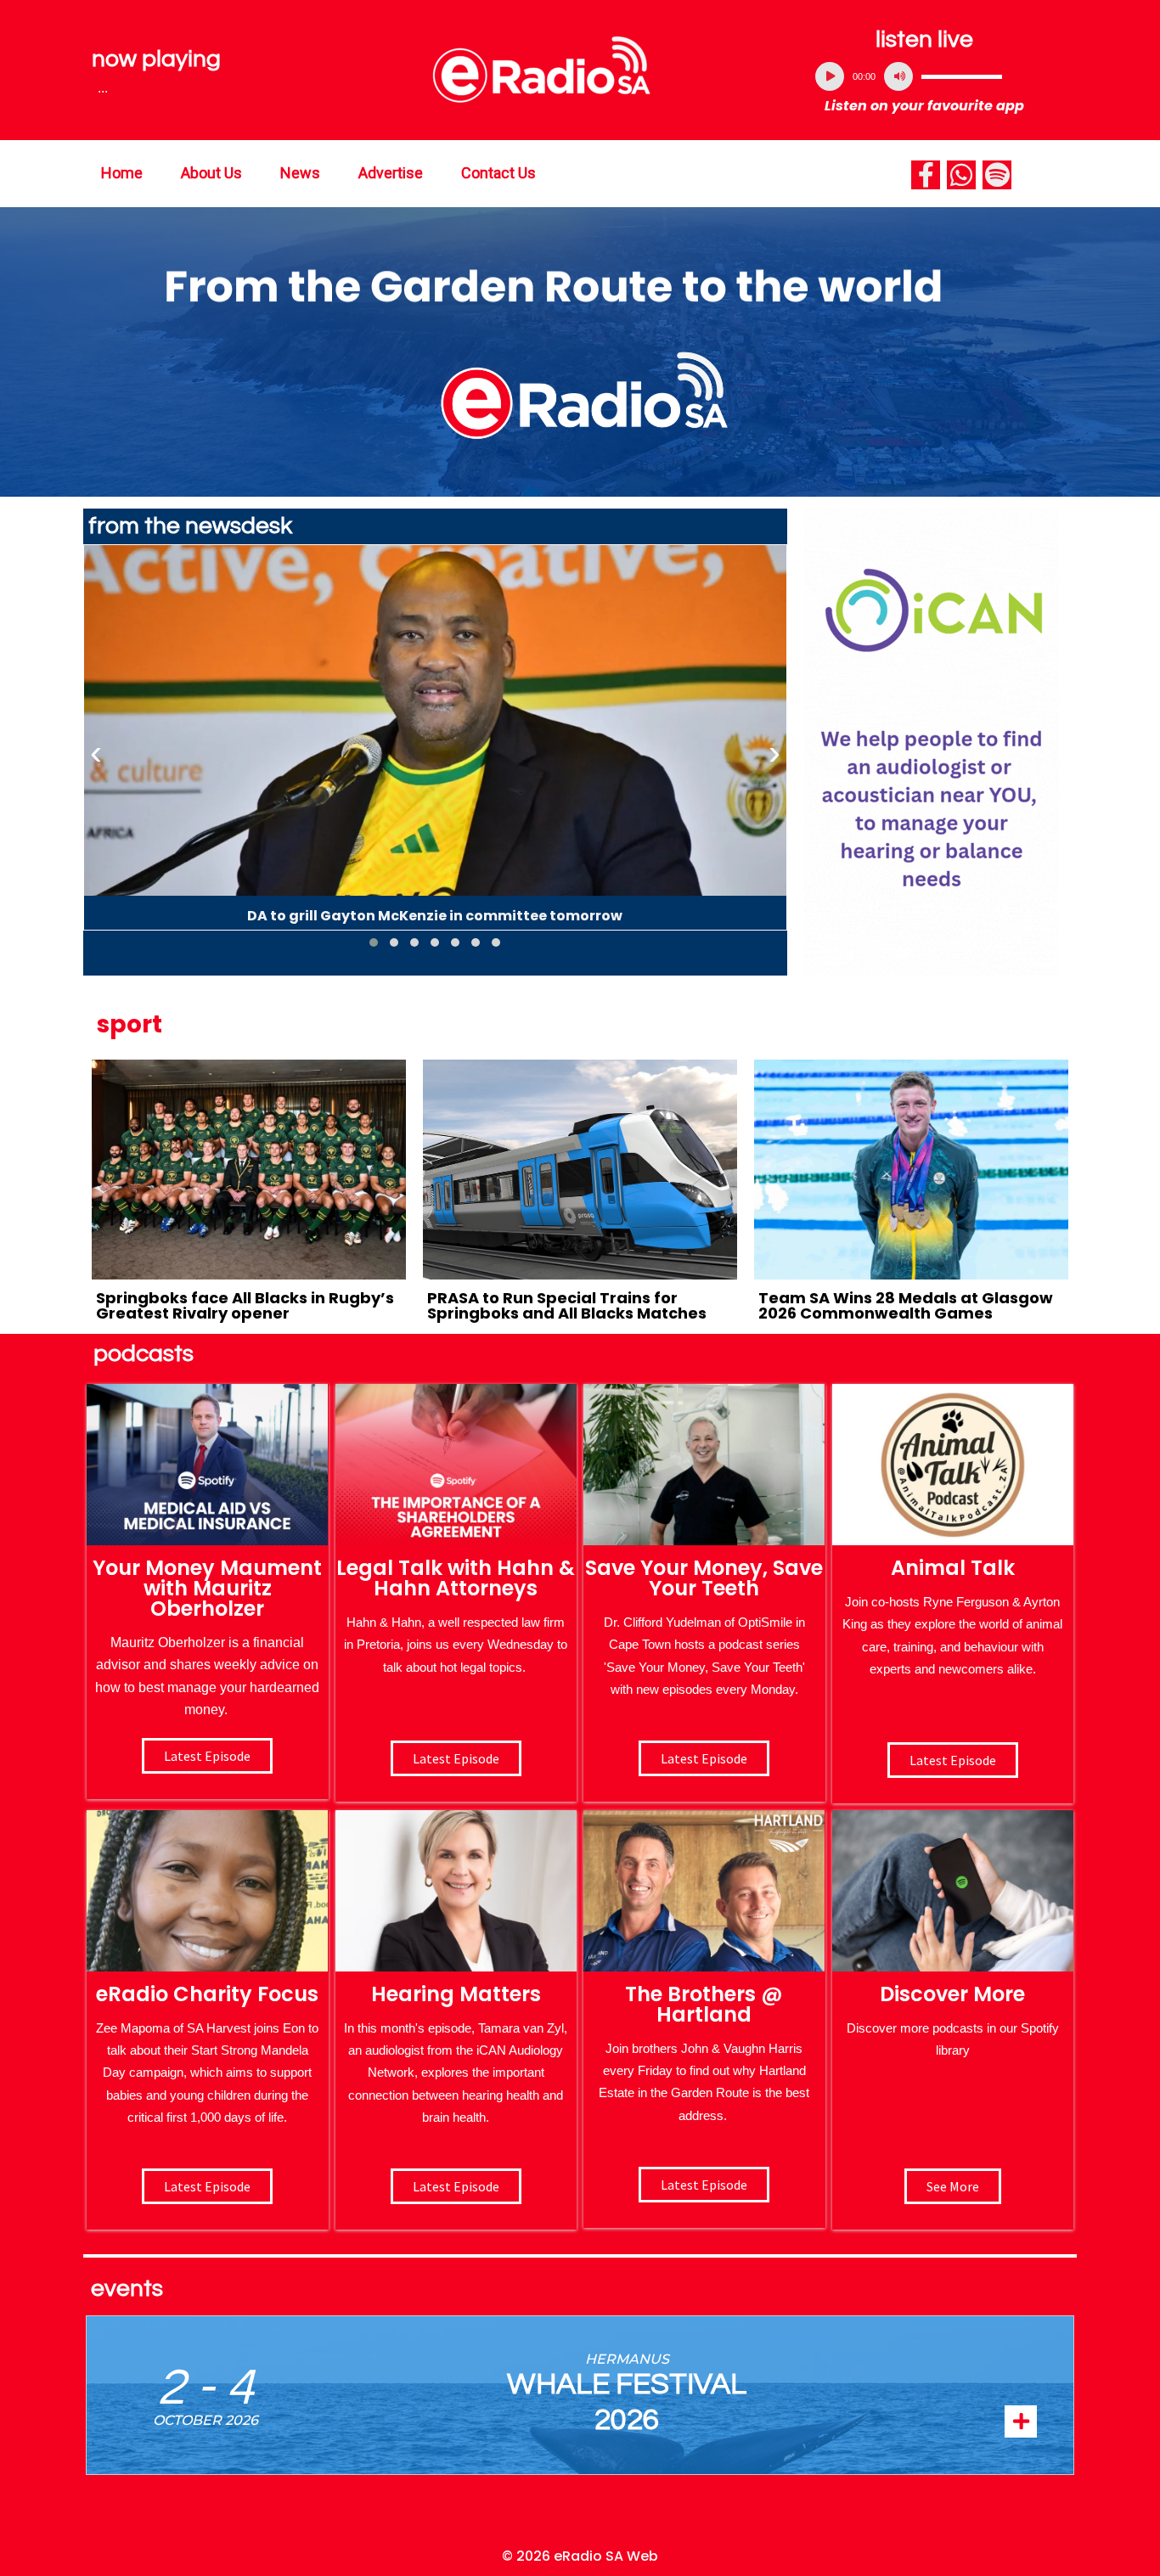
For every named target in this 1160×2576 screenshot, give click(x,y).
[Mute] (898, 76)
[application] (925, 76)
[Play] (830, 76)
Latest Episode (704, 1758)
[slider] (962, 76)
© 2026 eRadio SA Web (580, 2556)
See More (953, 2186)
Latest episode (207, 1756)
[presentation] (96, 753)
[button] (374, 942)
